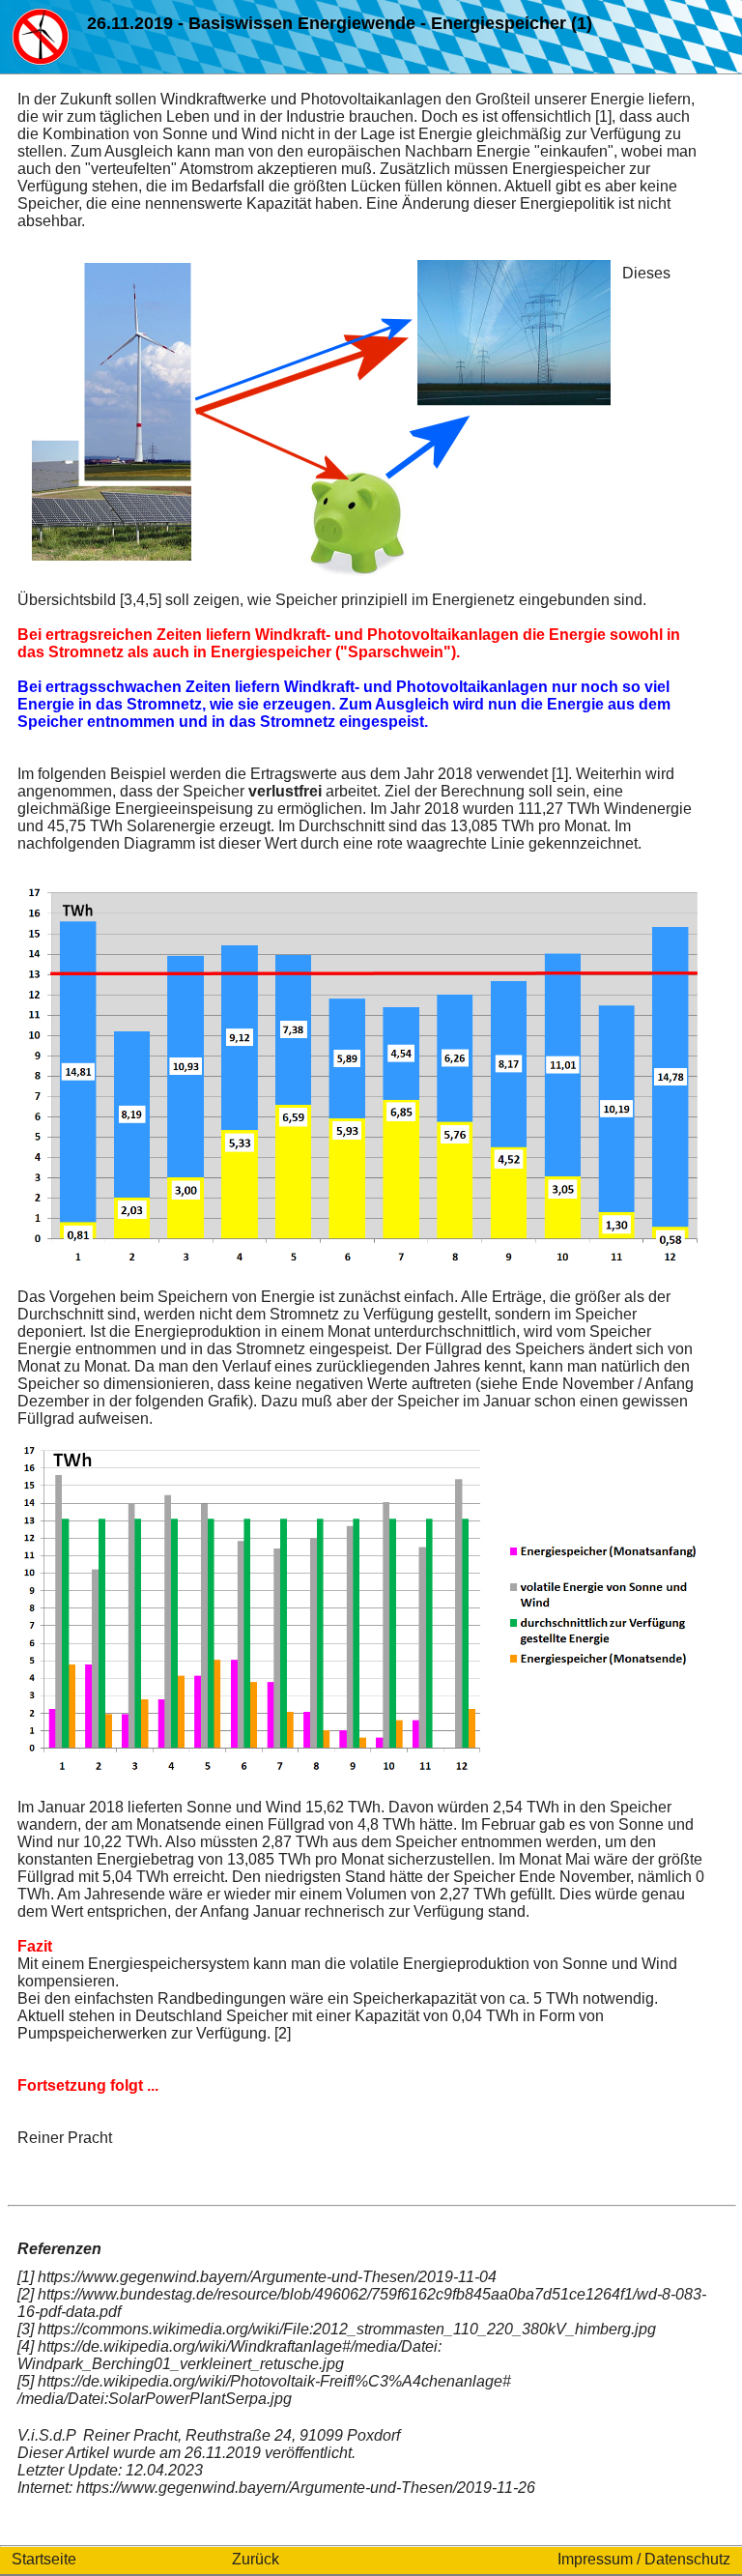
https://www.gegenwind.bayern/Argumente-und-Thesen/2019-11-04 (267, 2277)
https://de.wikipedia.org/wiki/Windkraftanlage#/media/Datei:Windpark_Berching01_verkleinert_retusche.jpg (229, 2355)
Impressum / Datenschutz (644, 2559)
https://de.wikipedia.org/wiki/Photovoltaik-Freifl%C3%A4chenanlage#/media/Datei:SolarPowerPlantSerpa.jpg (264, 2390)
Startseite (44, 2559)
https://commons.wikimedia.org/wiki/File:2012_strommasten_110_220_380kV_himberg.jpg (347, 2329)
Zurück (256, 2559)
